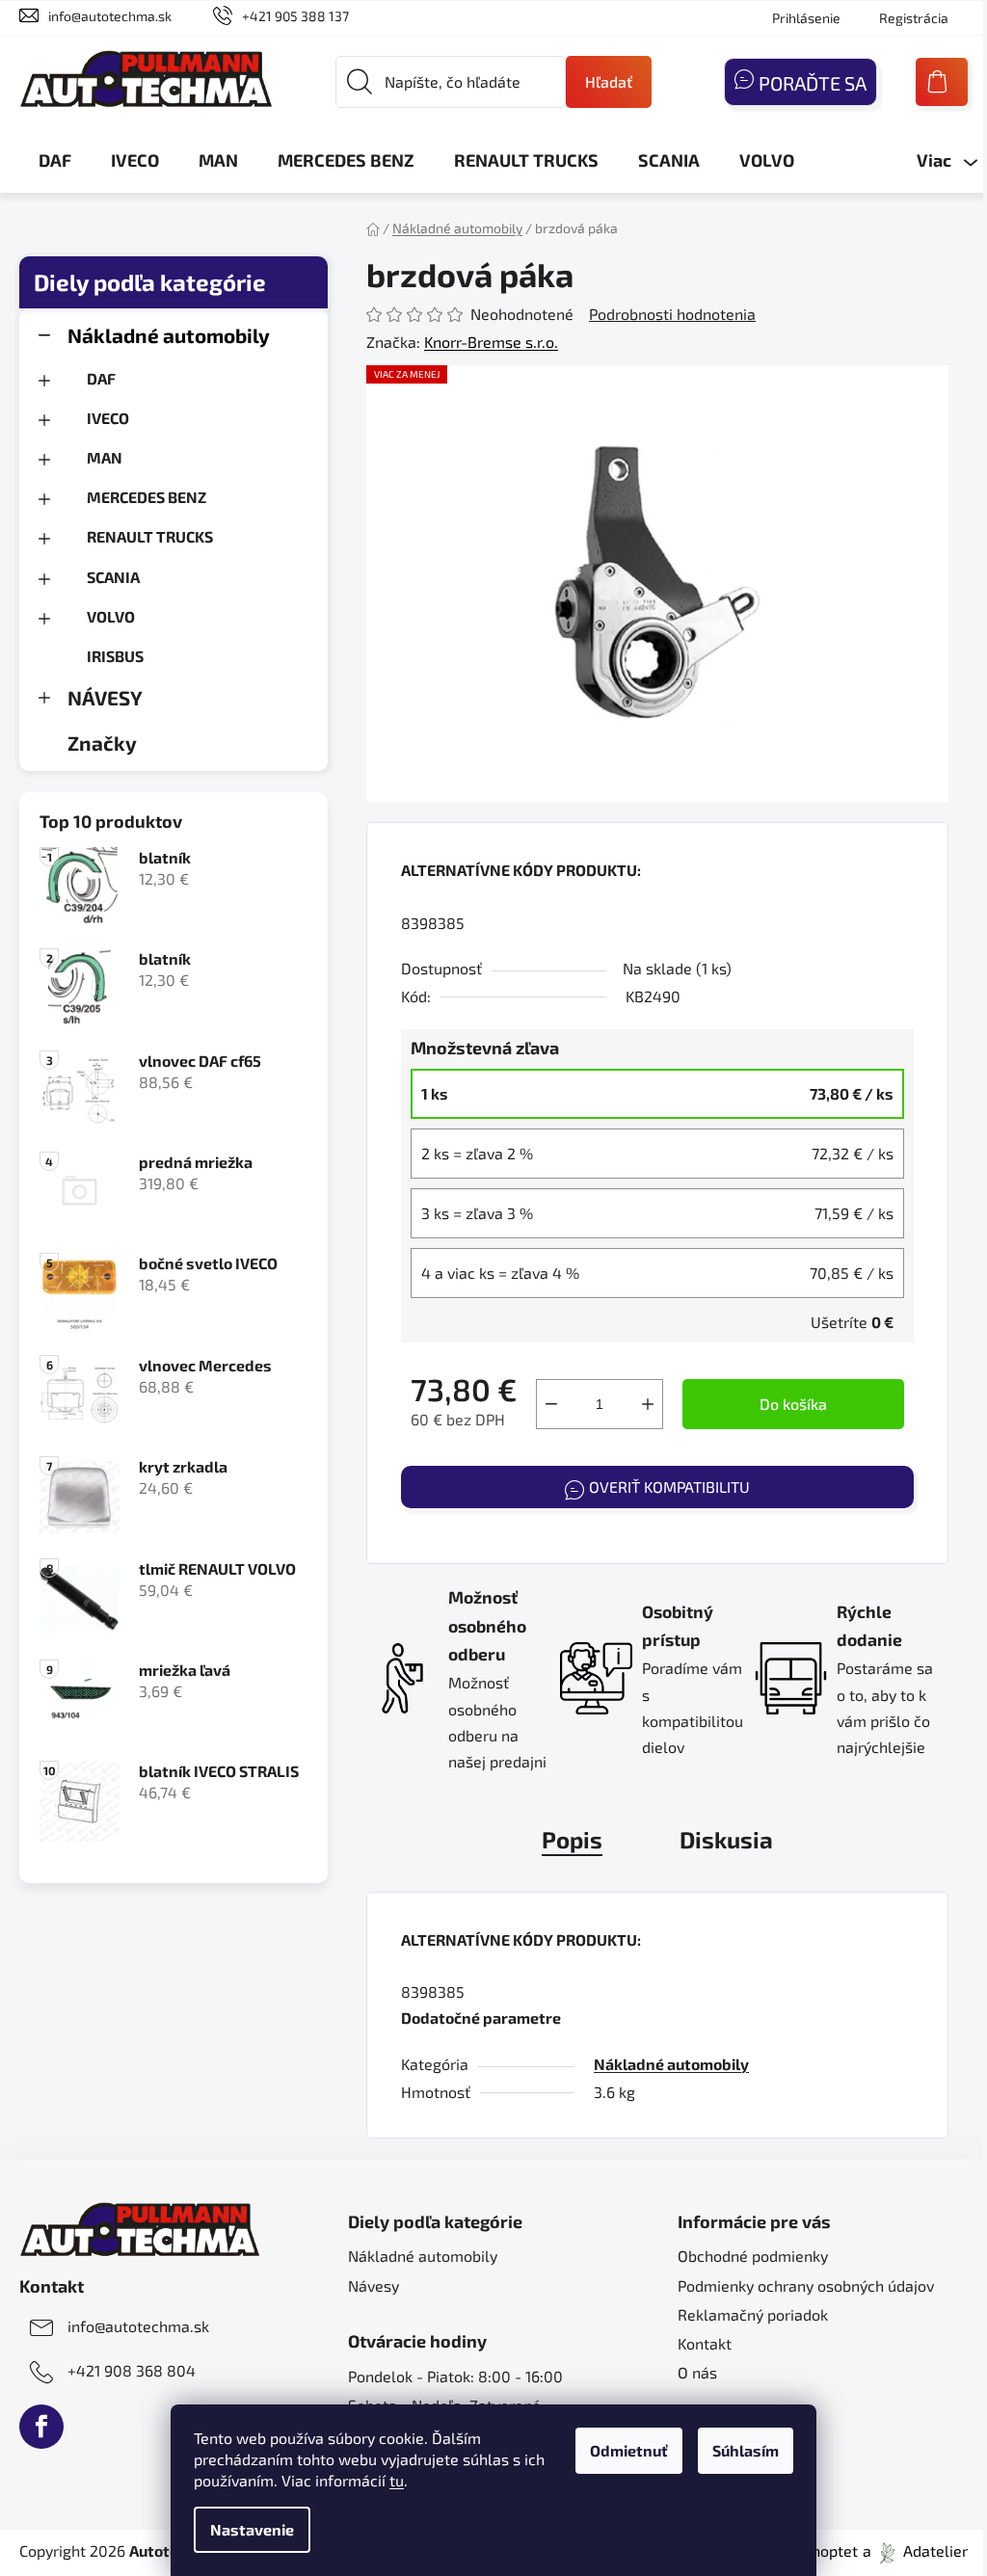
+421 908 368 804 (132, 2370)
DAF (101, 378)
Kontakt (705, 2343)
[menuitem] (55, 160)
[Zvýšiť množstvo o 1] (648, 1404)
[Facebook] (41, 2427)
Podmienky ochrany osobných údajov (806, 2285)
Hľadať (609, 81)
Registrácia (914, 18)
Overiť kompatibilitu (669, 1487)
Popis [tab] (572, 1839)
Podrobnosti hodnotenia (672, 314)
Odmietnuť (629, 2450)
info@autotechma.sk (110, 16)
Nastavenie (252, 2529)
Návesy (373, 2285)
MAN (105, 457)
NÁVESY (105, 697)
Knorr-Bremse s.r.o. (491, 342)
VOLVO (111, 616)
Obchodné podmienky (753, 2256)
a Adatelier (915, 2550)
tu (397, 2480)
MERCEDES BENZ (147, 497)
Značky (102, 743)
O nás (697, 2372)
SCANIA (113, 577)
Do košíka (793, 1404)
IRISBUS (115, 656)
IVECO (108, 418)
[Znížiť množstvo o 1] (551, 1404)
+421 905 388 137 (295, 16)
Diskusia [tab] (726, 1839)
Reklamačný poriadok (753, 2314)
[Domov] (373, 228)
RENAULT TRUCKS (150, 536)
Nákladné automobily (169, 335)
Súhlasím (746, 2450)
